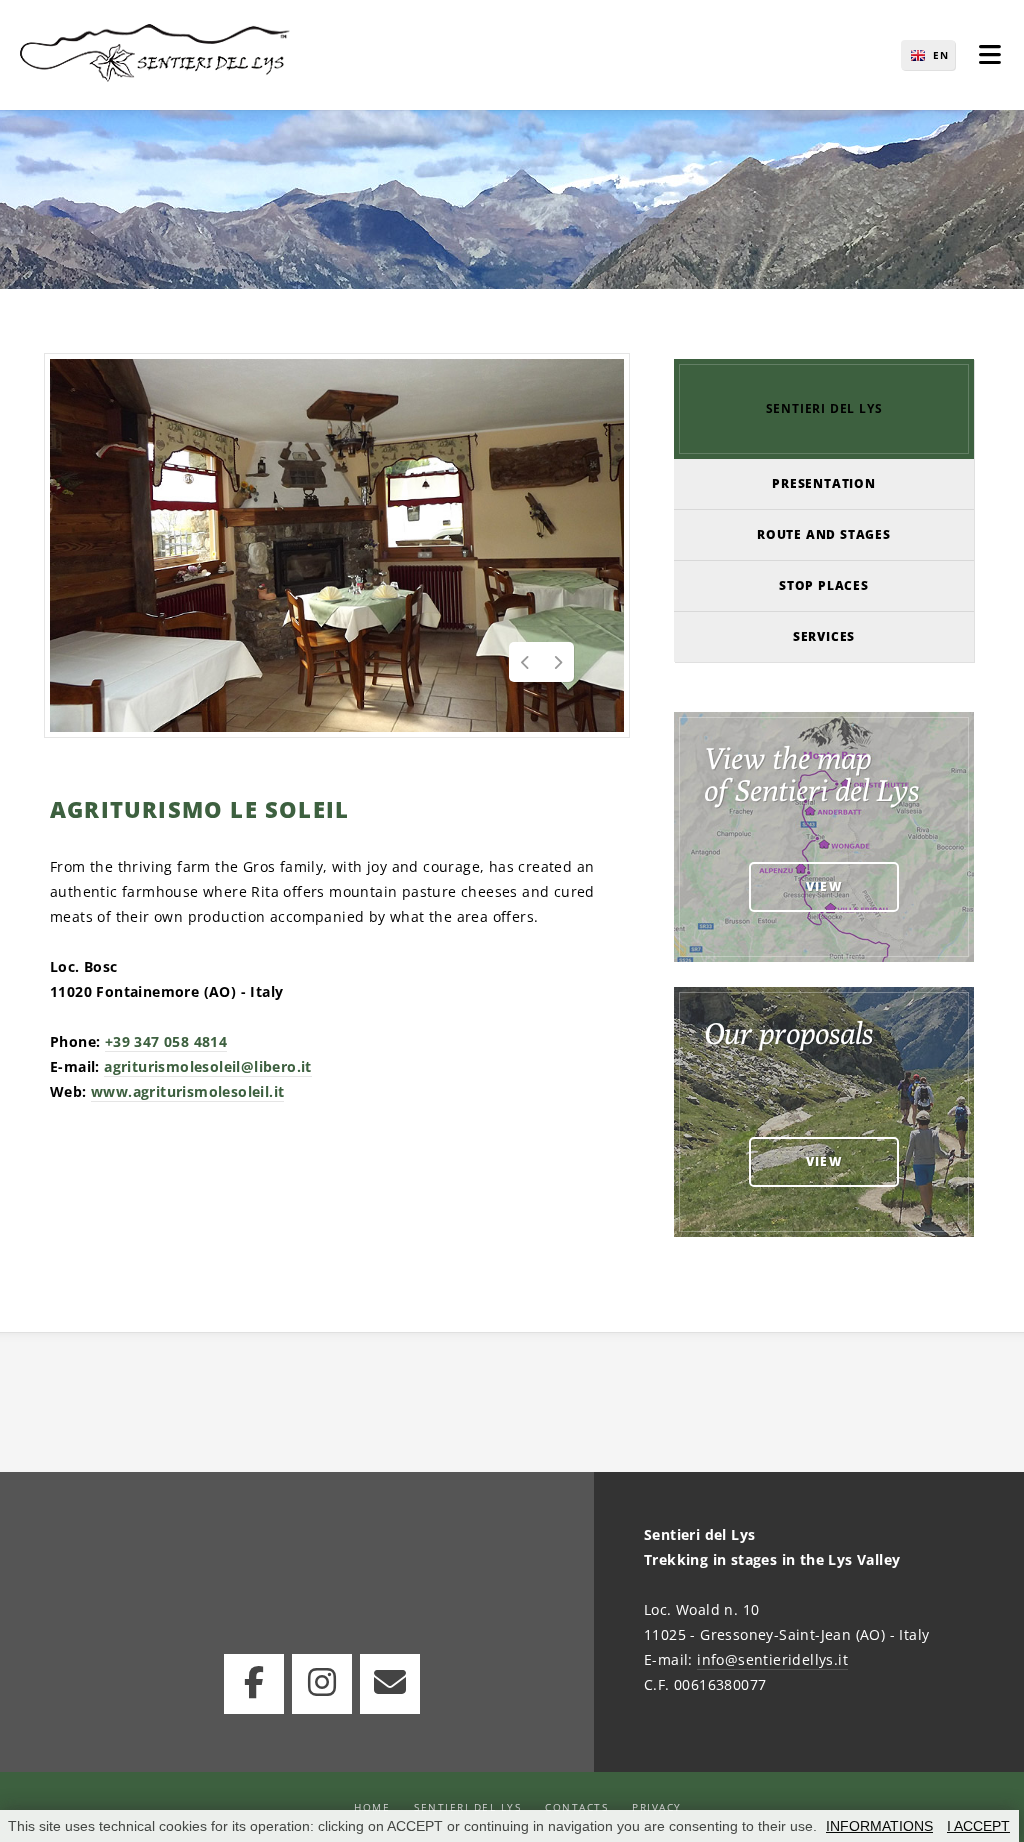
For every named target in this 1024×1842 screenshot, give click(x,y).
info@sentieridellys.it (772, 1659)
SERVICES (824, 636)
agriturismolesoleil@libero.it (208, 1066)
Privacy (657, 1807)
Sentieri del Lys (467, 1807)
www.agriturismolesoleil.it (187, 1091)
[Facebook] (254, 1684)
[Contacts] (390, 1684)
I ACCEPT (978, 1826)
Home (372, 1807)
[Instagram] (322, 1684)
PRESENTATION (824, 483)
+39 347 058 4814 (166, 1041)
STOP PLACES (824, 585)
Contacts (576, 1807)
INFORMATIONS (879, 1826)
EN (941, 55)
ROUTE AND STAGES (824, 534)
